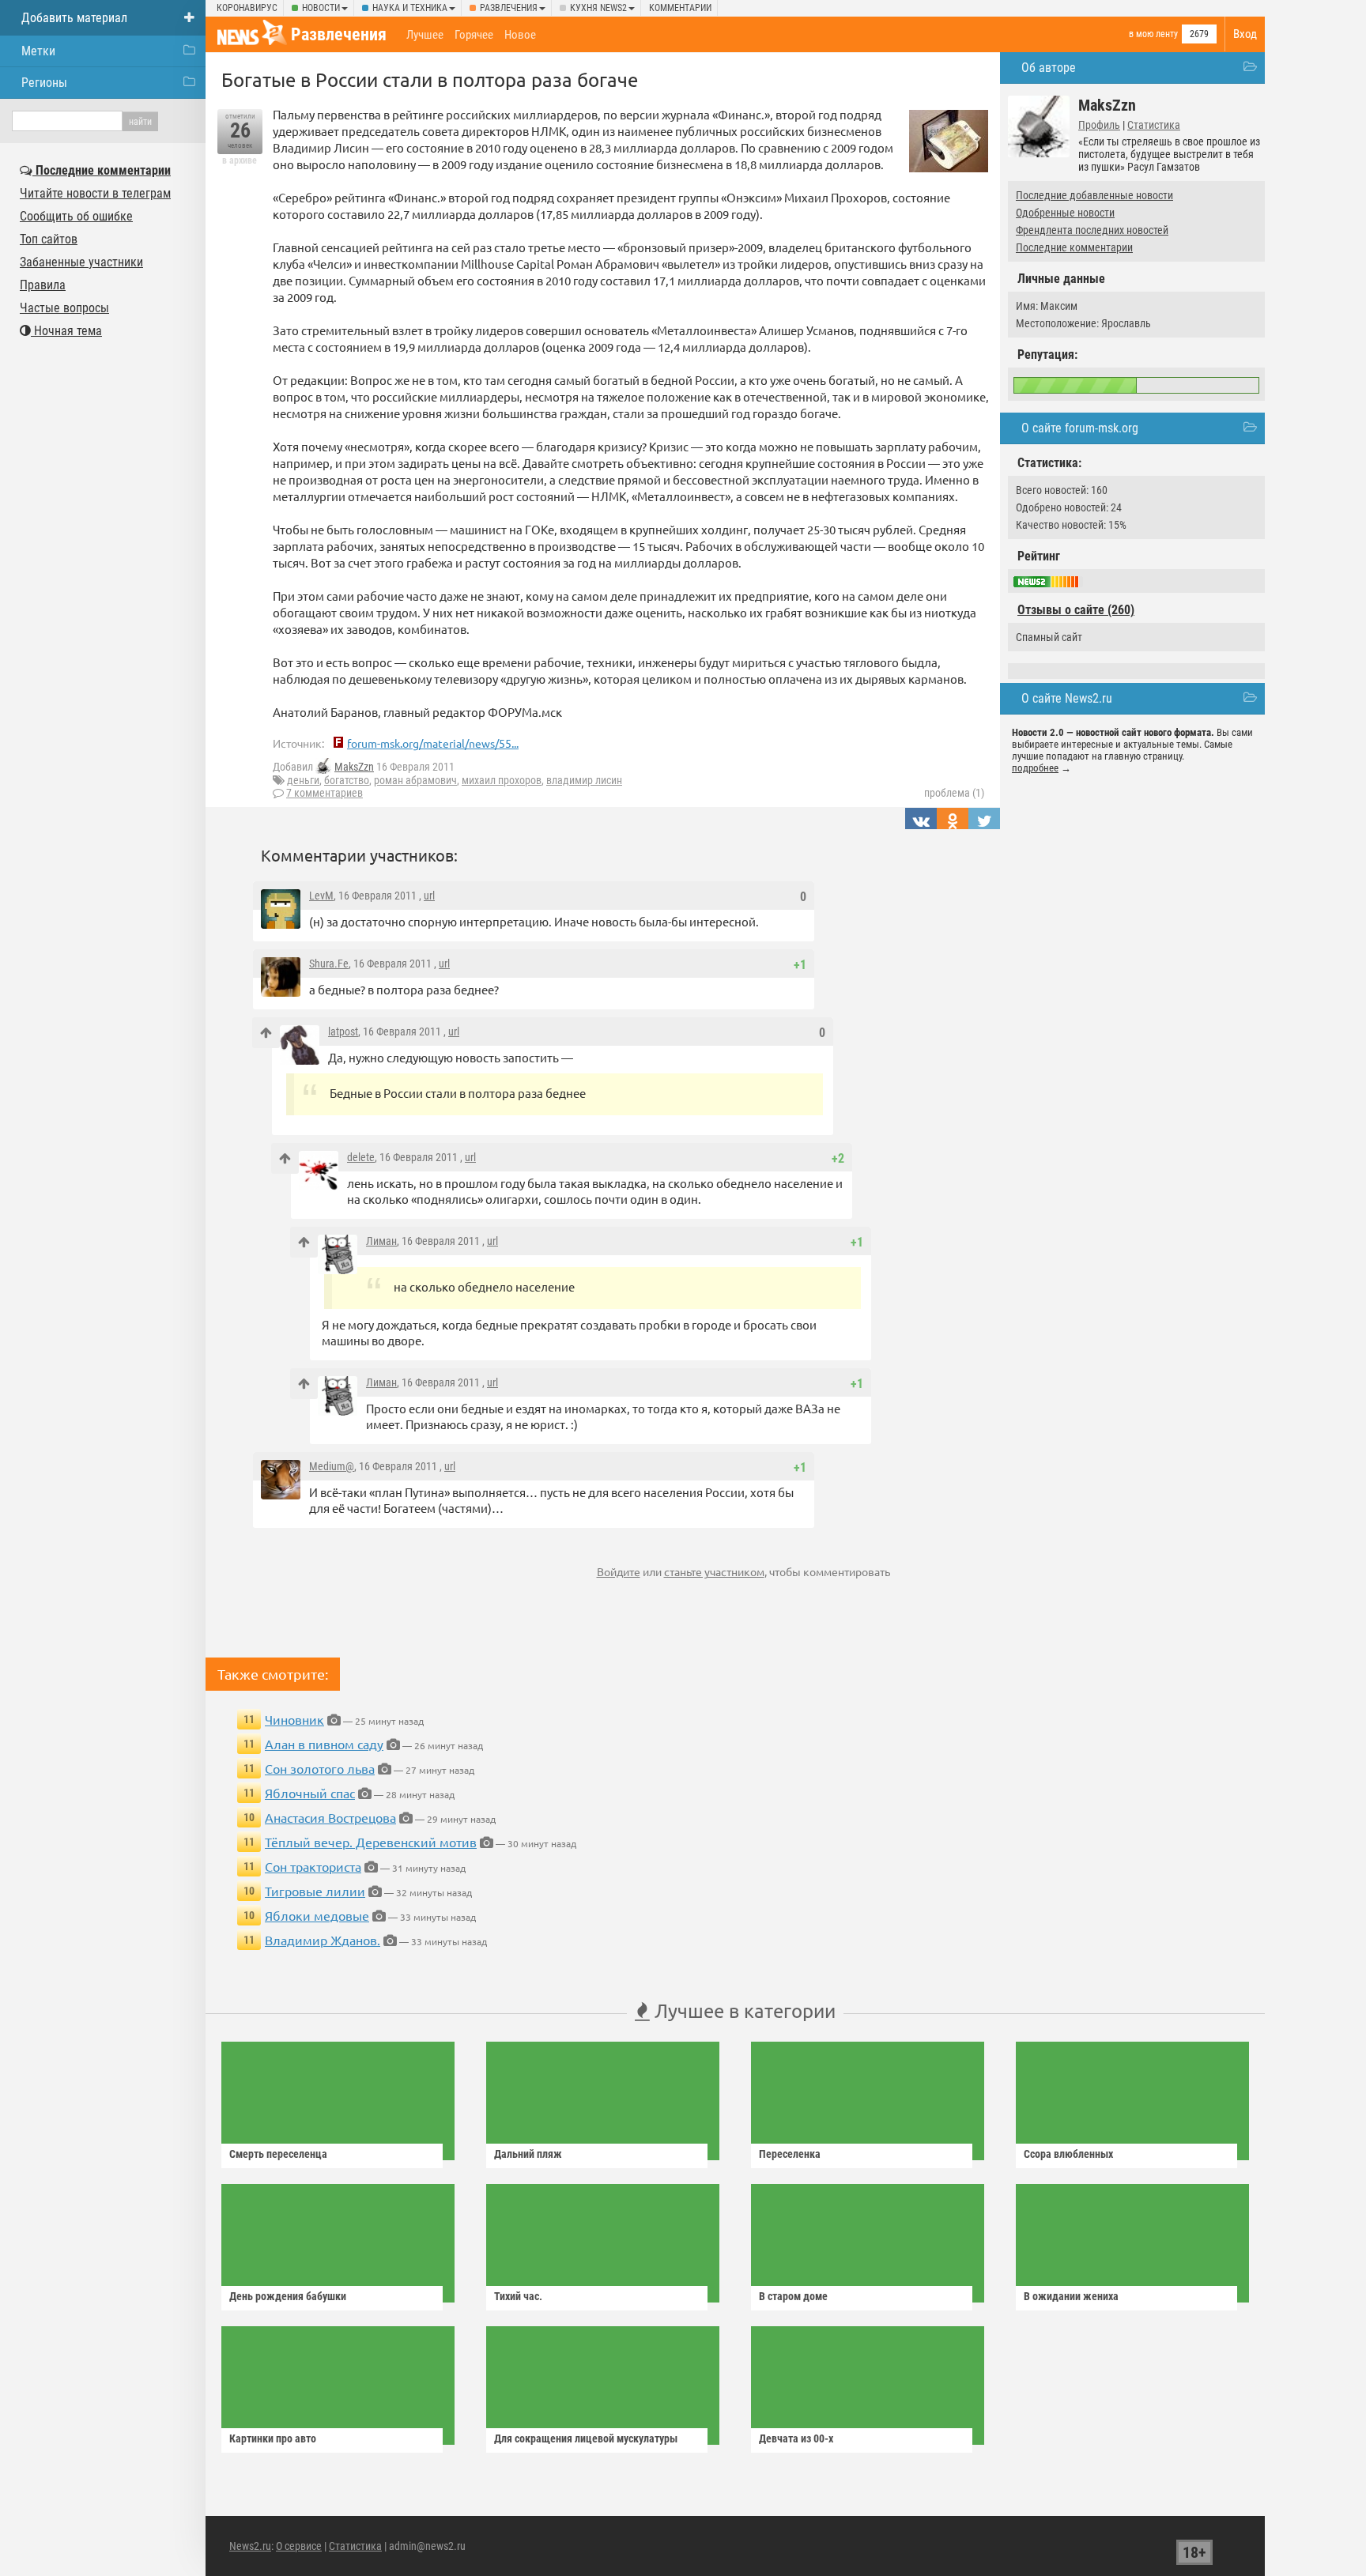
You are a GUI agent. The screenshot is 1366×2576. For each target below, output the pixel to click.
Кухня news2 (598, 8)
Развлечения (509, 8)
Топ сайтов (49, 239)
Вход (1245, 34)
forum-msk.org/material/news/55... (433, 743)
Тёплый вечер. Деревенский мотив (371, 1842)
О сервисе (299, 2546)
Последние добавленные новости (1094, 195)
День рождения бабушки (288, 2296)
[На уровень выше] (266, 1033)
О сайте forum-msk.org (1080, 428)
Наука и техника (410, 8)
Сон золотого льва (320, 1768)
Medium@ (332, 1466)
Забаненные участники (81, 262)
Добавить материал (74, 18)
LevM (321, 896)
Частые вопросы (64, 308)
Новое (520, 35)
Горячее (474, 35)
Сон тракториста (313, 1866)
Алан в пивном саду (324, 1744)
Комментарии (680, 8)
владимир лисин (584, 780)
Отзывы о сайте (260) (1076, 610)
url (429, 896)
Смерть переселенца (278, 2154)
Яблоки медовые (317, 1915)
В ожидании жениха (1071, 2296)
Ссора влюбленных (1068, 2154)
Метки (38, 51)
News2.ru (250, 2546)
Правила (43, 285)
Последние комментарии (1074, 247)
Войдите (619, 1571)
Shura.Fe (329, 964)
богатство (347, 780)
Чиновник (294, 1719)
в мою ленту (1153, 34)
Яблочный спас (310, 1793)
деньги (303, 780)
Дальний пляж (528, 2154)
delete (361, 1157)
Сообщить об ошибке (76, 216)
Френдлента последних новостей (1092, 230)
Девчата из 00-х (796, 2438)
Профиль (1099, 125)
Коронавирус (247, 8)
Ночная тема (66, 331)
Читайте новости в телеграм (95, 193)
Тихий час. (518, 2296)
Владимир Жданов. (323, 1940)
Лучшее (425, 35)
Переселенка (790, 2154)
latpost (343, 1032)
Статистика (1154, 125)
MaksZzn (354, 767)
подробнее (1035, 768)
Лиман (381, 1241)
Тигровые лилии (315, 1891)
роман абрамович (415, 780)
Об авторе (1049, 68)
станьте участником (714, 1571)
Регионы (44, 83)
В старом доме (793, 2296)
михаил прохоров (502, 780)
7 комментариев (325, 793)
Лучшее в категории (743, 2010)
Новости (321, 8)
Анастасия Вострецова (330, 1817)
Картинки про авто (273, 2438)
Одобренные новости (1065, 213)
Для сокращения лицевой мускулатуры (586, 2438)
